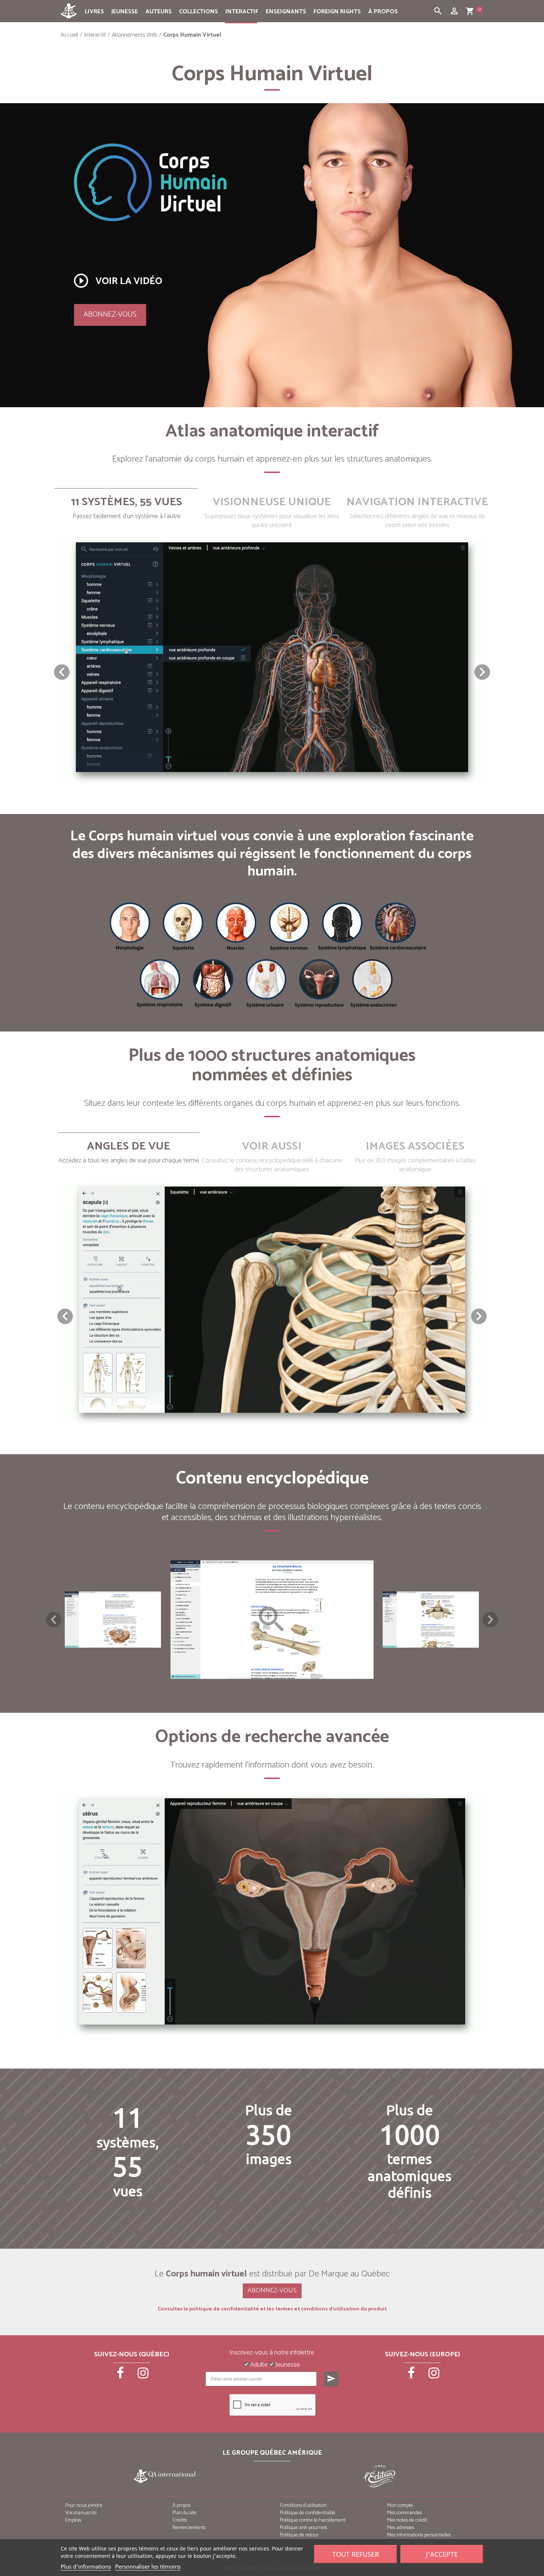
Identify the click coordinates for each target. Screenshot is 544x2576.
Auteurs (159, 12)
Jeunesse (125, 12)
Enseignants (286, 12)
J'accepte (442, 2554)
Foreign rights (337, 12)
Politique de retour (299, 2535)
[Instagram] (143, 2376)
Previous (54, 1620)
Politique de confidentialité (308, 2513)
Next (490, 1620)
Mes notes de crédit (407, 2520)
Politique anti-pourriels (303, 2528)
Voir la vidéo (117, 281)
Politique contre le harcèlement (313, 2520)
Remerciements (189, 2528)
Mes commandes (404, 2513)
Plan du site (184, 2513)
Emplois (73, 2520)
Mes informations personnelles (419, 2535)
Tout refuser (356, 2554)
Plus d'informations (86, 2566)
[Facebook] (121, 2376)
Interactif (242, 12)
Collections (199, 12)
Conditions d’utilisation (303, 2506)
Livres (94, 12)
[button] (482, 672)
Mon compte (400, 2506)
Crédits (180, 2520)
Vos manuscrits (81, 2513)
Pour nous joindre (84, 2506)
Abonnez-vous (110, 315)
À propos (383, 12)
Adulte (258, 2365)
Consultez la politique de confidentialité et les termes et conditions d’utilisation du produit (272, 2309)
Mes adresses (401, 2528)
